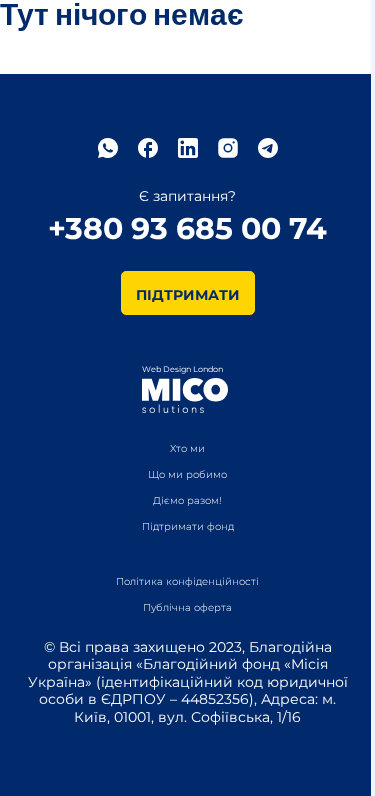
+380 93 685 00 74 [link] (187, 229)
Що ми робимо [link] (187, 475)
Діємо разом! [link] (187, 501)
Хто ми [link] (187, 449)
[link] (108, 148)
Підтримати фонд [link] (188, 527)
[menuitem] (187, 580)
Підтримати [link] (188, 295)
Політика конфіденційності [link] (187, 582)
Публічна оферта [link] (187, 608)
